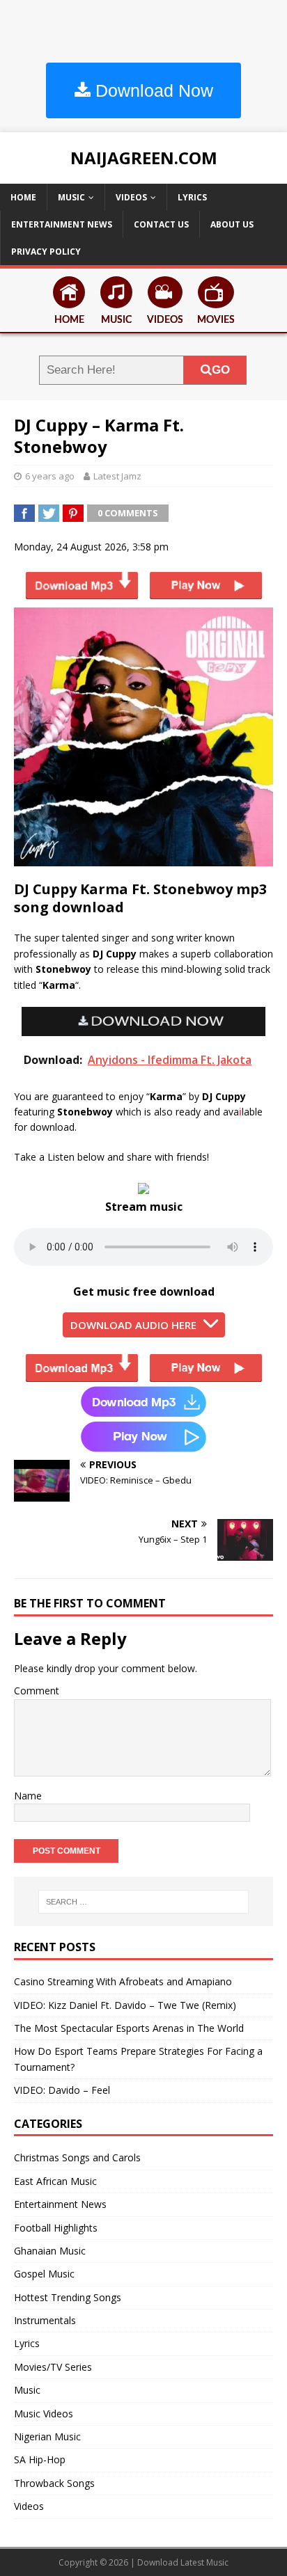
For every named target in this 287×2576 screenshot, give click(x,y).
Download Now (152, 90)
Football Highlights (56, 2228)
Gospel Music (44, 2274)
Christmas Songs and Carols (77, 2157)
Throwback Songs (54, 2483)
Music (71, 197)
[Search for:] (144, 1902)
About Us (232, 224)
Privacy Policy (46, 252)
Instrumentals (45, 2320)
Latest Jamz (117, 476)
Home (23, 197)
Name (28, 1796)
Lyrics (192, 197)
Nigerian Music (47, 2436)
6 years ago (50, 476)
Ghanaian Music (50, 2251)
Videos (131, 197)
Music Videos (44, 2414)
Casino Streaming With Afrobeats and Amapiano (123, 1981)
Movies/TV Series (53, 2367)
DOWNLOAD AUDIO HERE (133, 1325)
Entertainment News (62, 224)
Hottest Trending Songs (68, 2297)
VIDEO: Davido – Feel (62, 2090)
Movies (216, 320)
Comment (37, 1691)
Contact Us (161, 224)
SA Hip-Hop (40, 2459)
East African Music (55, 2181)
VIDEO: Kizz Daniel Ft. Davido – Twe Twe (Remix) (125, 2005)
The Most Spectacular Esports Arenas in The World (129, 2028)
